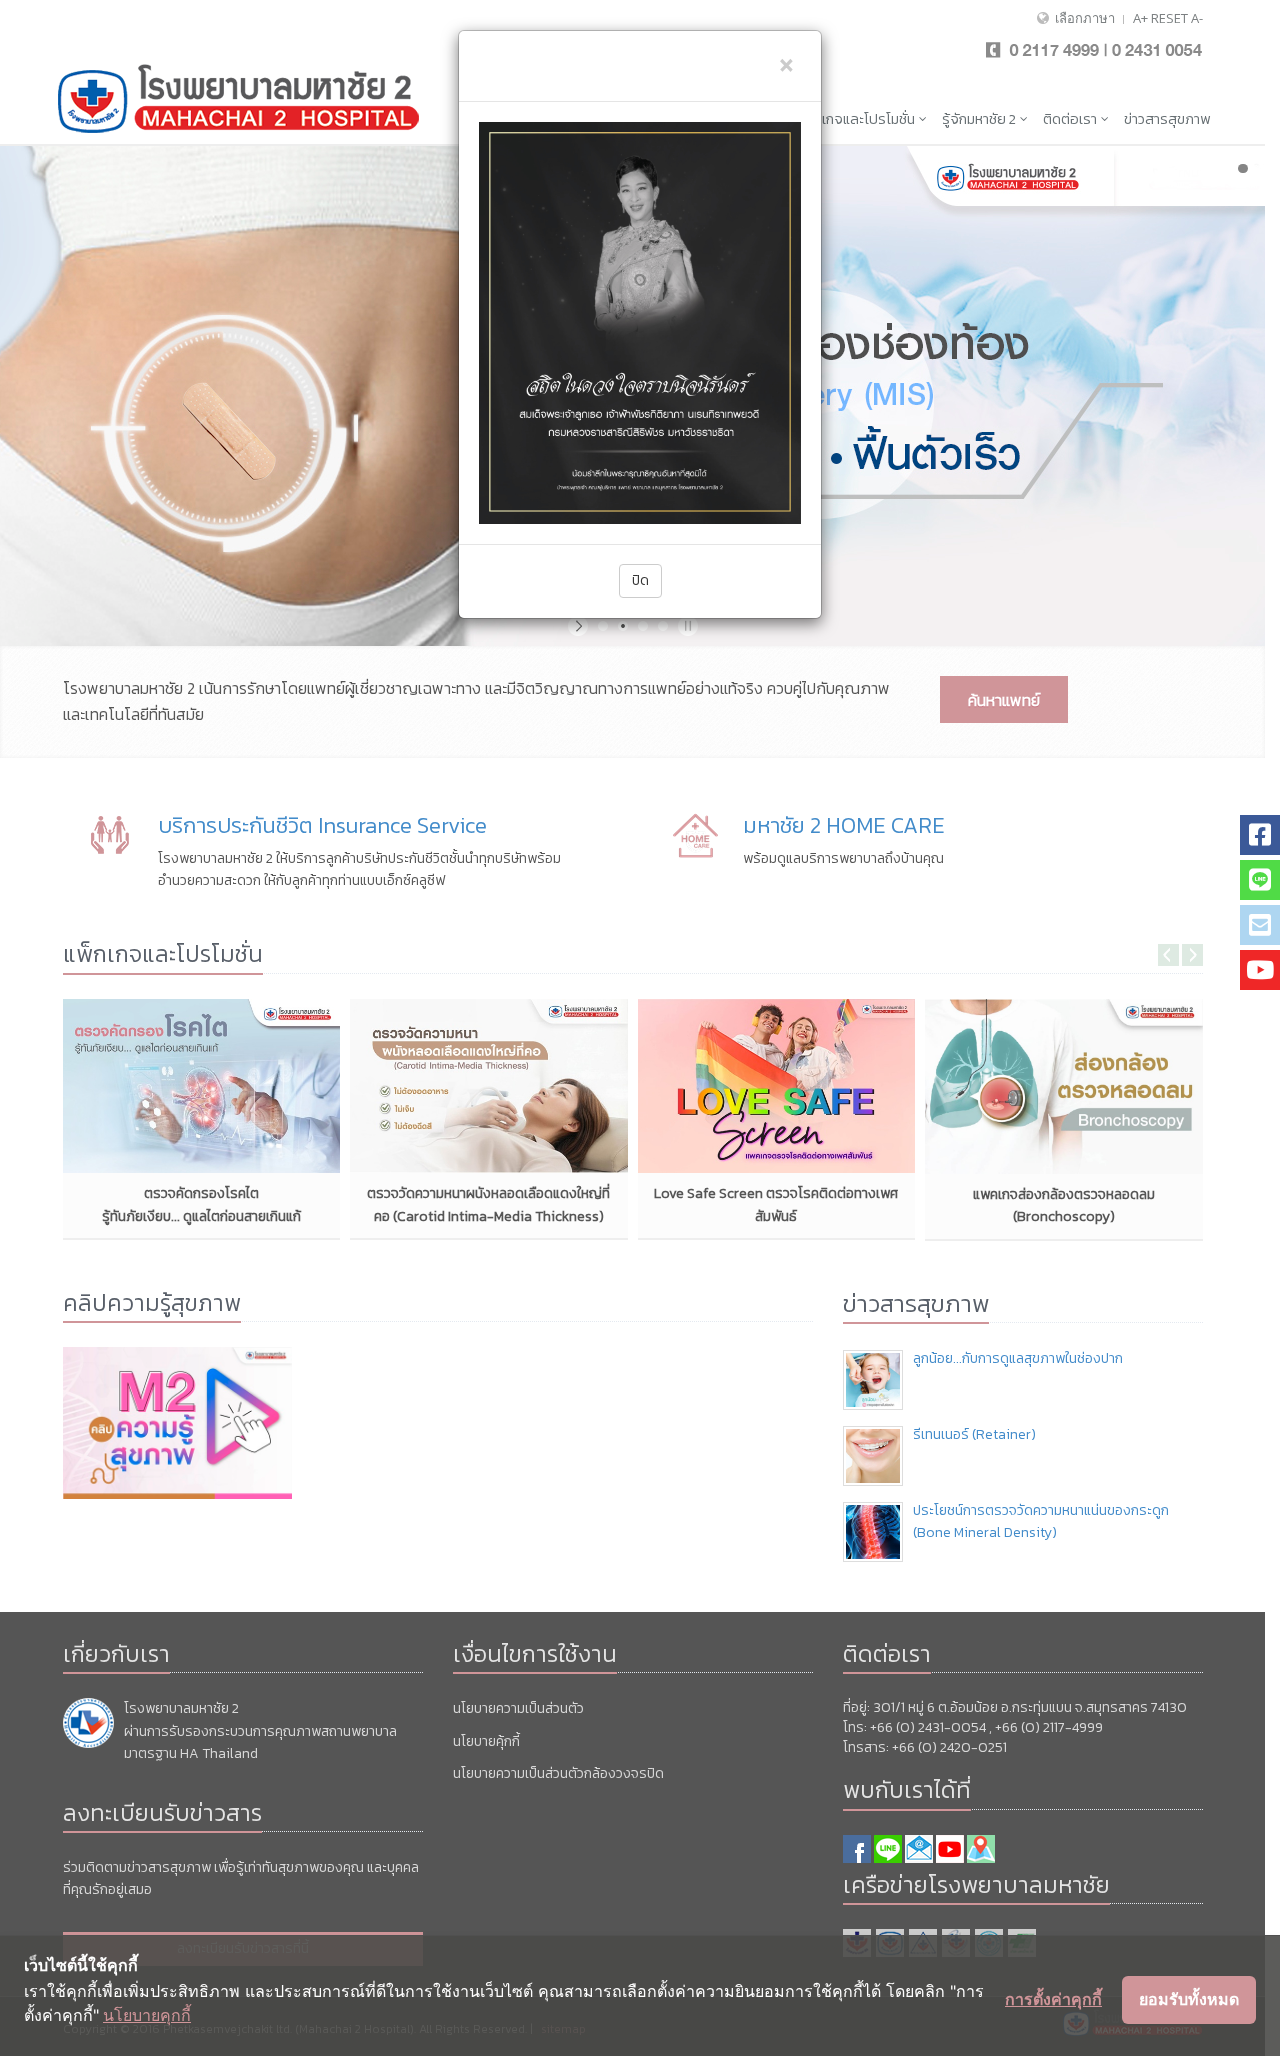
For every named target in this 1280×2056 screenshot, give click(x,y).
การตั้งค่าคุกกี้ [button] (1053, 1999)
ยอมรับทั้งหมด (1189, 1999)
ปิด (640, 580)
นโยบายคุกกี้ (147, 2015)
